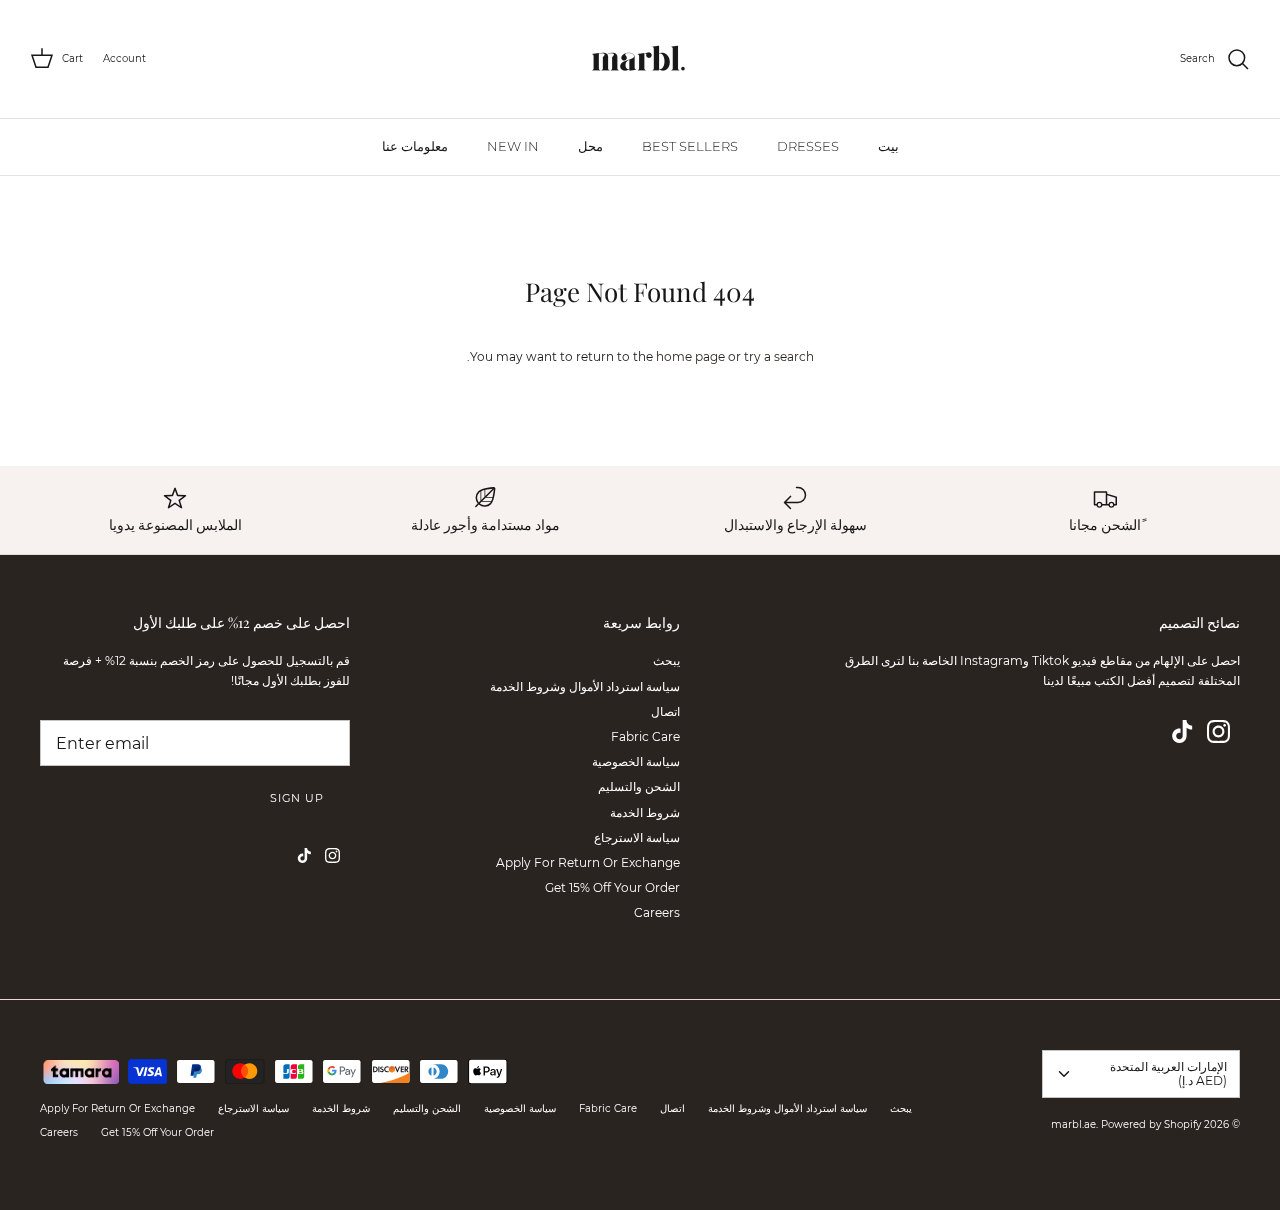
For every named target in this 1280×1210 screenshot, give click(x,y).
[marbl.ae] (640, 59)
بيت (888, 146)
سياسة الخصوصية (636, 761)
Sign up (297, 798)
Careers (657, 912)
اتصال (665, 711)
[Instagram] (1218, 731)
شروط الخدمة (645, 812)
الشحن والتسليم (639, 786)
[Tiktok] (1182, 731)
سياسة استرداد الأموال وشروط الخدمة (585, 686)
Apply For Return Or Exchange (588, 862)
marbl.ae (1073, 1124)
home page (690, 356)
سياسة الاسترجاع (637, 837)
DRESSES (808, 146)
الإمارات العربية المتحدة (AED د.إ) (1168, 1073)
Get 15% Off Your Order (612, 887)
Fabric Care (645, 736)
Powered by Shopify (1151, 1124)
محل (590, 146)
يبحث (666, 660)
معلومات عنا (415, 146)
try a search (779, 356)
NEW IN (513, 146)
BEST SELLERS (690, 146)
